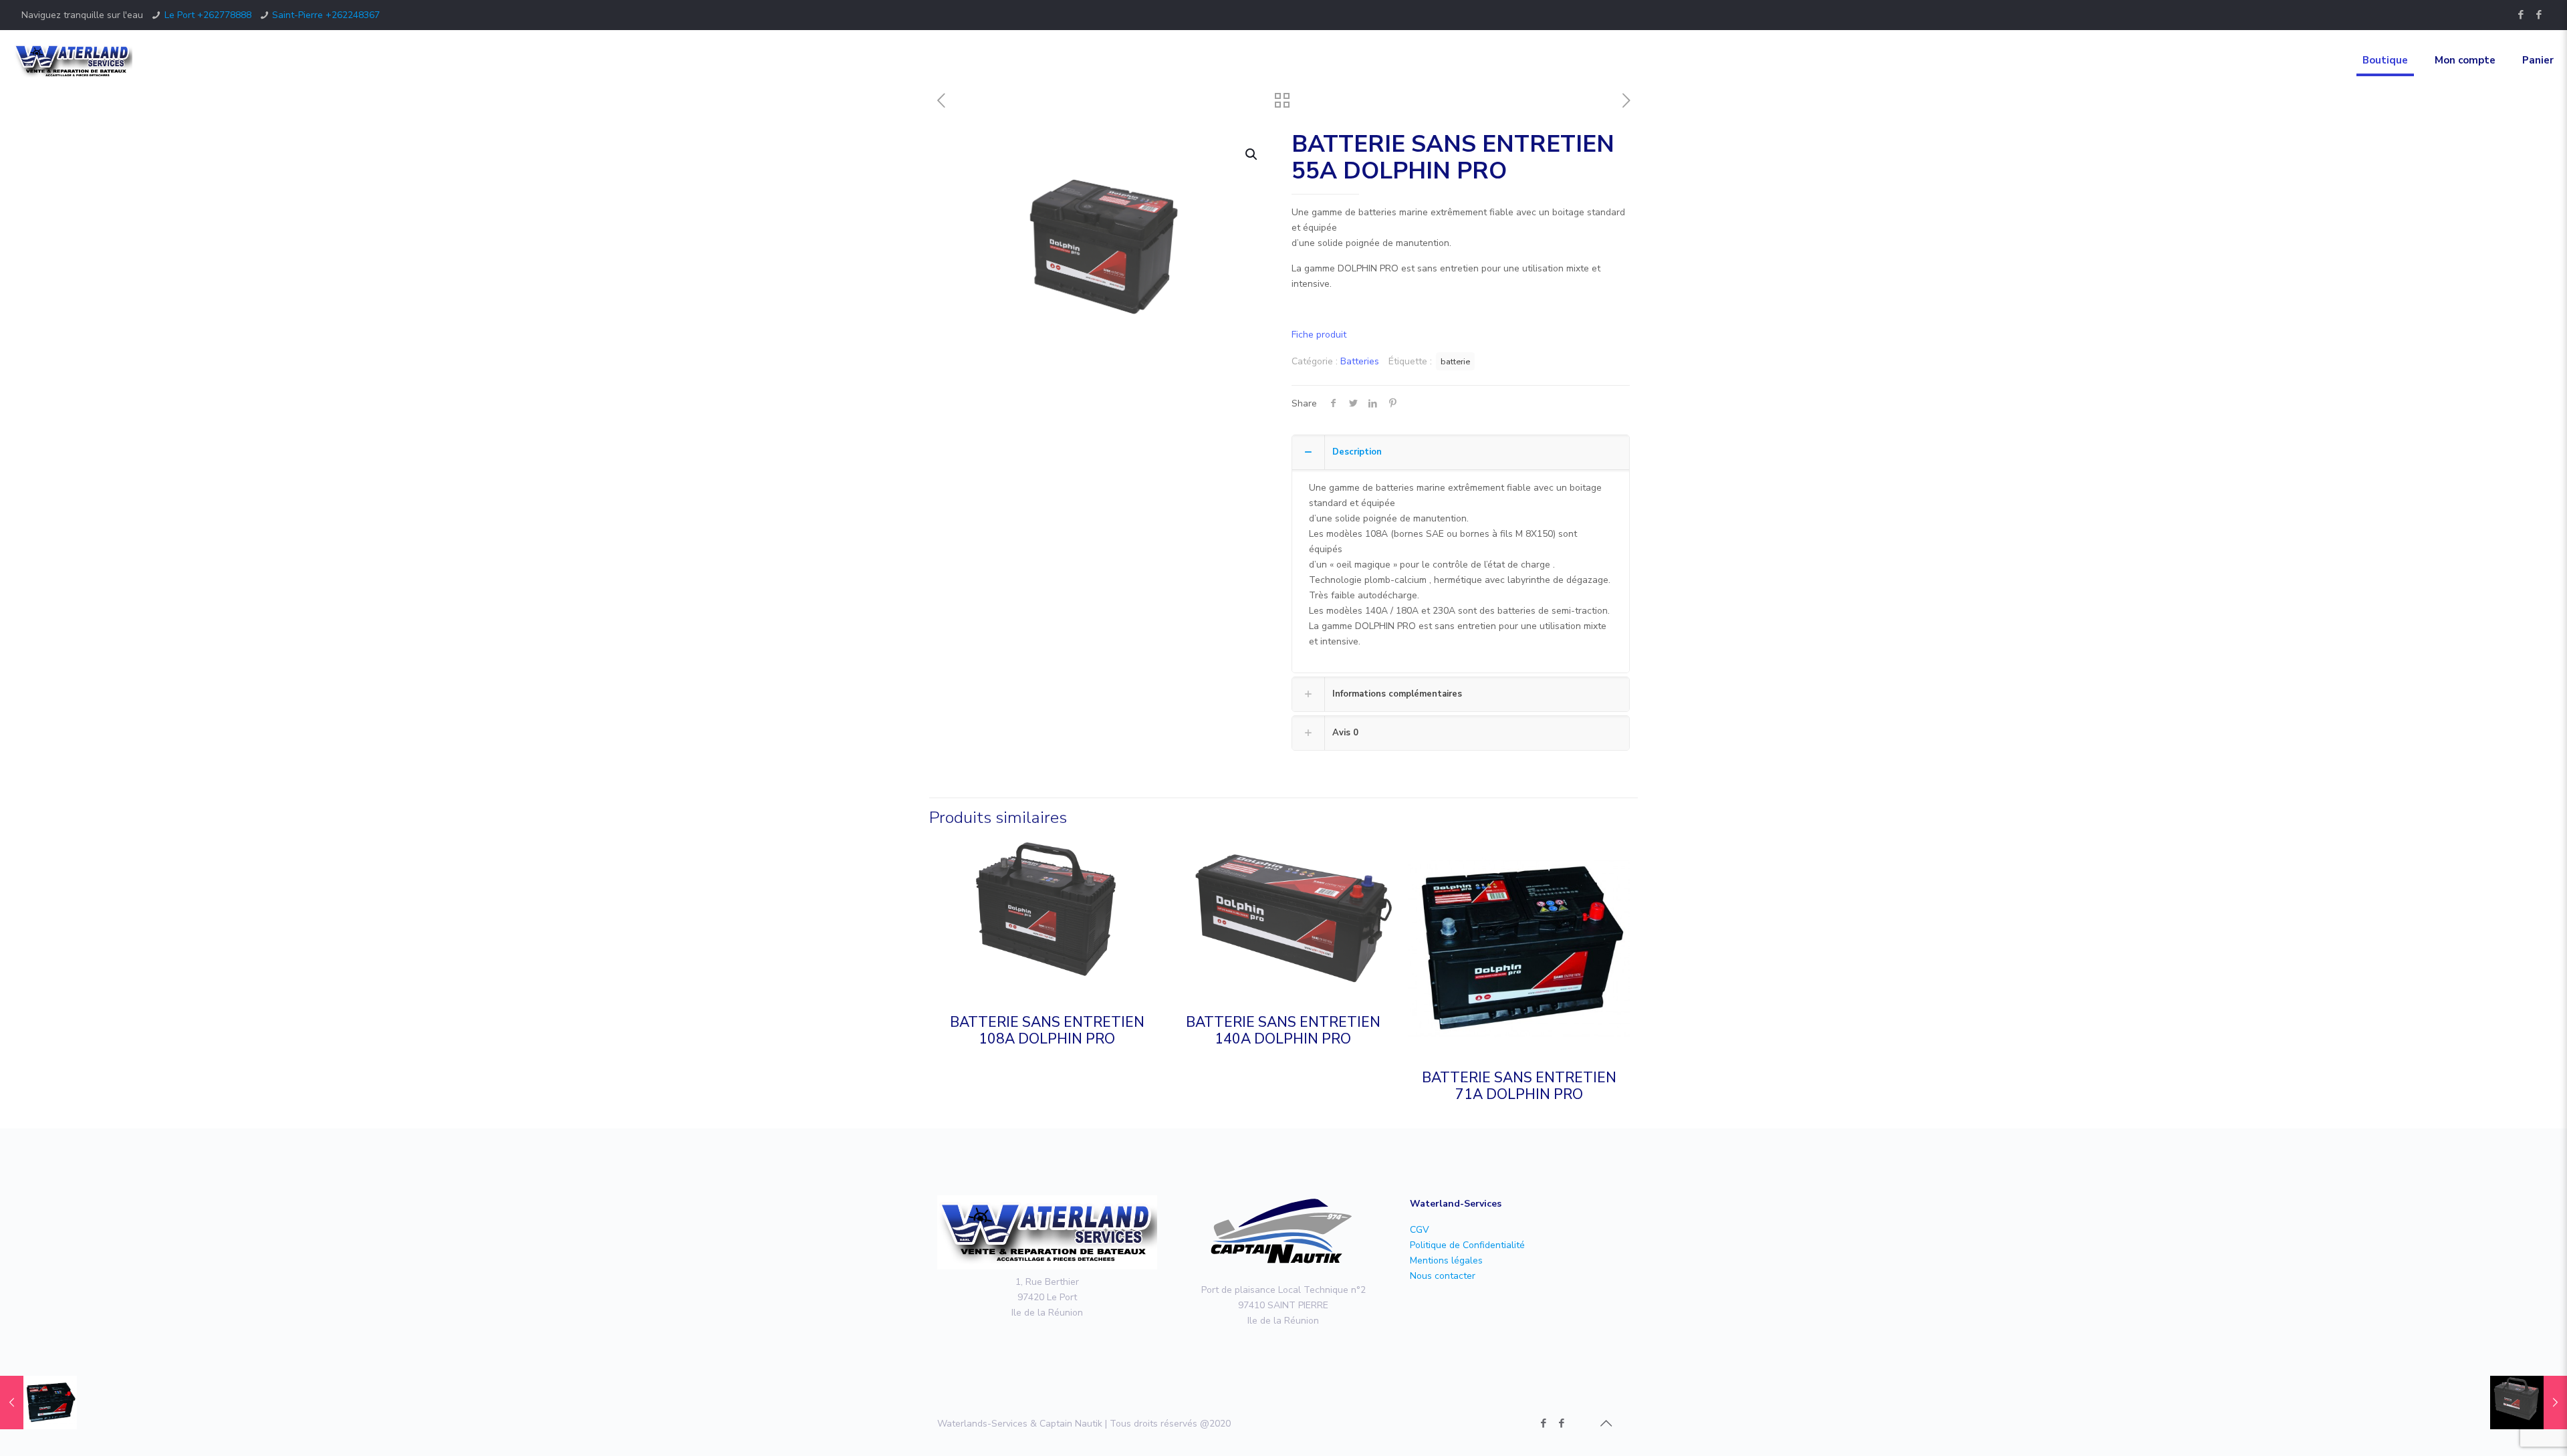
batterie (1455, 361)
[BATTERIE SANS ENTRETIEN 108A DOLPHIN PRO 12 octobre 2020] (2529, 1403)
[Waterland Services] (73, 60)
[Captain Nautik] (2539, 15)
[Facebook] (2521, 15)
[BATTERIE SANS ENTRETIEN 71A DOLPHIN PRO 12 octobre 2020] (38, 1403)
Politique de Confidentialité (1467, 1245)
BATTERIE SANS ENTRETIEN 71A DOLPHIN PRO (1519, 1086)
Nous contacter (1443, 1276)
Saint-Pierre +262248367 (326, 15)
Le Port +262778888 (208, 15)
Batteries (1360, 361)
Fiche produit (1319, 335)
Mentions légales (1446, 1260)
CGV (1420, 1230)
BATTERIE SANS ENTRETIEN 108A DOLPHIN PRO (1047, 1030)
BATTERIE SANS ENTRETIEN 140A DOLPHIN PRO (1283, 1030)
